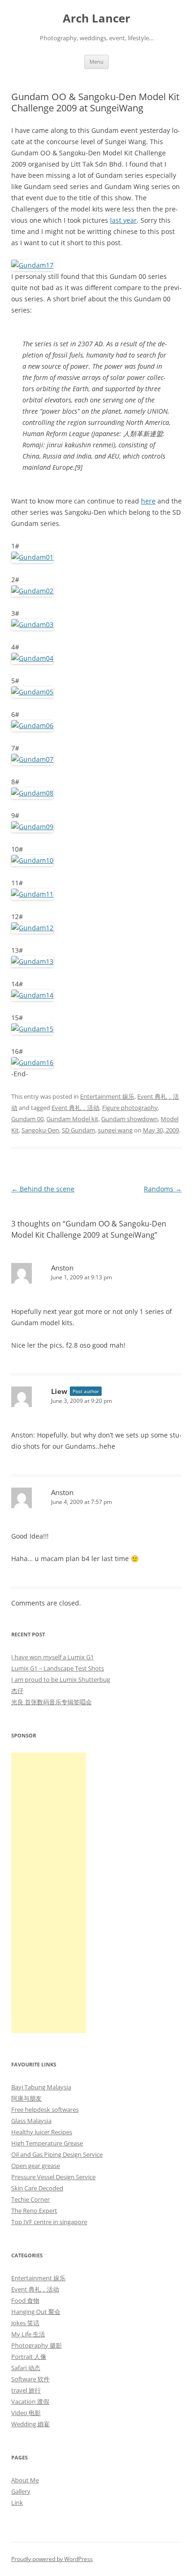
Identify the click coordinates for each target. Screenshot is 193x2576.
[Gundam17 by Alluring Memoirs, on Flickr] (32, 265)
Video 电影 (26, 2413)
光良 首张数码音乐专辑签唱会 (52, 1702)
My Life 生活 (28, 2334)
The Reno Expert (34, 2211)
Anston (62, 1268)
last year (123, 220)
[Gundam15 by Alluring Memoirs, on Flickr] (32, 1029)
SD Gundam (78, 1130)
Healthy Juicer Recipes (42, 2132)
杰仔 (17, 1691)
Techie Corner (30, 2199)
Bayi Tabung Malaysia (41, 2087)
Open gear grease (36, 2166)
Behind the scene (43, 1189)
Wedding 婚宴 (30, 2424)
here (148, 501)
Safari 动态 (26, 2368)
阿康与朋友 (26, 2098)
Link (17, 2503)
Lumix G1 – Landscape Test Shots (58, 1668)
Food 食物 (25, 2300)
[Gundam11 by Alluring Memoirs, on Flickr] (32, 894)
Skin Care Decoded (37, 2188)
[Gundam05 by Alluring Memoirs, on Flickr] (32, 692)
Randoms (163, 1189)
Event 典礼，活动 (75, 1108)
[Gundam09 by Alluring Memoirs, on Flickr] (32, 827)
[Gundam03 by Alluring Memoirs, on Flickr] (32, 624)
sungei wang (115, 1130)
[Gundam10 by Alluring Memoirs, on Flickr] (32, 860)
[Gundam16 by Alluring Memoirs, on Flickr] (32, 1062)
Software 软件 (30, 2379)
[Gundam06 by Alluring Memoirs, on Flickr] (32, 726)
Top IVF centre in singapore (49, 2222)
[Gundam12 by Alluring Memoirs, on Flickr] (32, 928)
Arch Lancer (96, 18)
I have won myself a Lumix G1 (52, 1657)
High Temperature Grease (47, 2143)
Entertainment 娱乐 (107, 1096)
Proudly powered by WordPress (52, 2559)
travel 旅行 (26, 2390)
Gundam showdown (130, 1119)
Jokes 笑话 (25, 2323)
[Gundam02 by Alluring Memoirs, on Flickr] (32, 591)
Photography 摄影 (37, 2345)
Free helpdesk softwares (45, 2109)
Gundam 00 (27, 1119)
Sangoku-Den (40, 1130)
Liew (59, 1391)
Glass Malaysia (31, 2121)
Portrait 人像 (29, 2357)
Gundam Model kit (72, 1119)
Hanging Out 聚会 (36, 2312)
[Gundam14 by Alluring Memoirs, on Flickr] (32, 995)
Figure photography (130, 1108)
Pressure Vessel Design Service (53, 2177)
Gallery (21, 2491)
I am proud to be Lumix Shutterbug (61, 1679)
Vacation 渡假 (30, 2401)
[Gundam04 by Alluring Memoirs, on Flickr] (32, 658)
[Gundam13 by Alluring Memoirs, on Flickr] (32, 961)
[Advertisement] (49, 1893)
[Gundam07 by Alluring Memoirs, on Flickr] (32, 759)
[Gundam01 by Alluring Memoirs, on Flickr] (32, 557)
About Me (25, 2480)
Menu (96, 62)
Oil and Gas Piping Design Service (57, 2154)
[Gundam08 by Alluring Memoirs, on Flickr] (32, 793)
